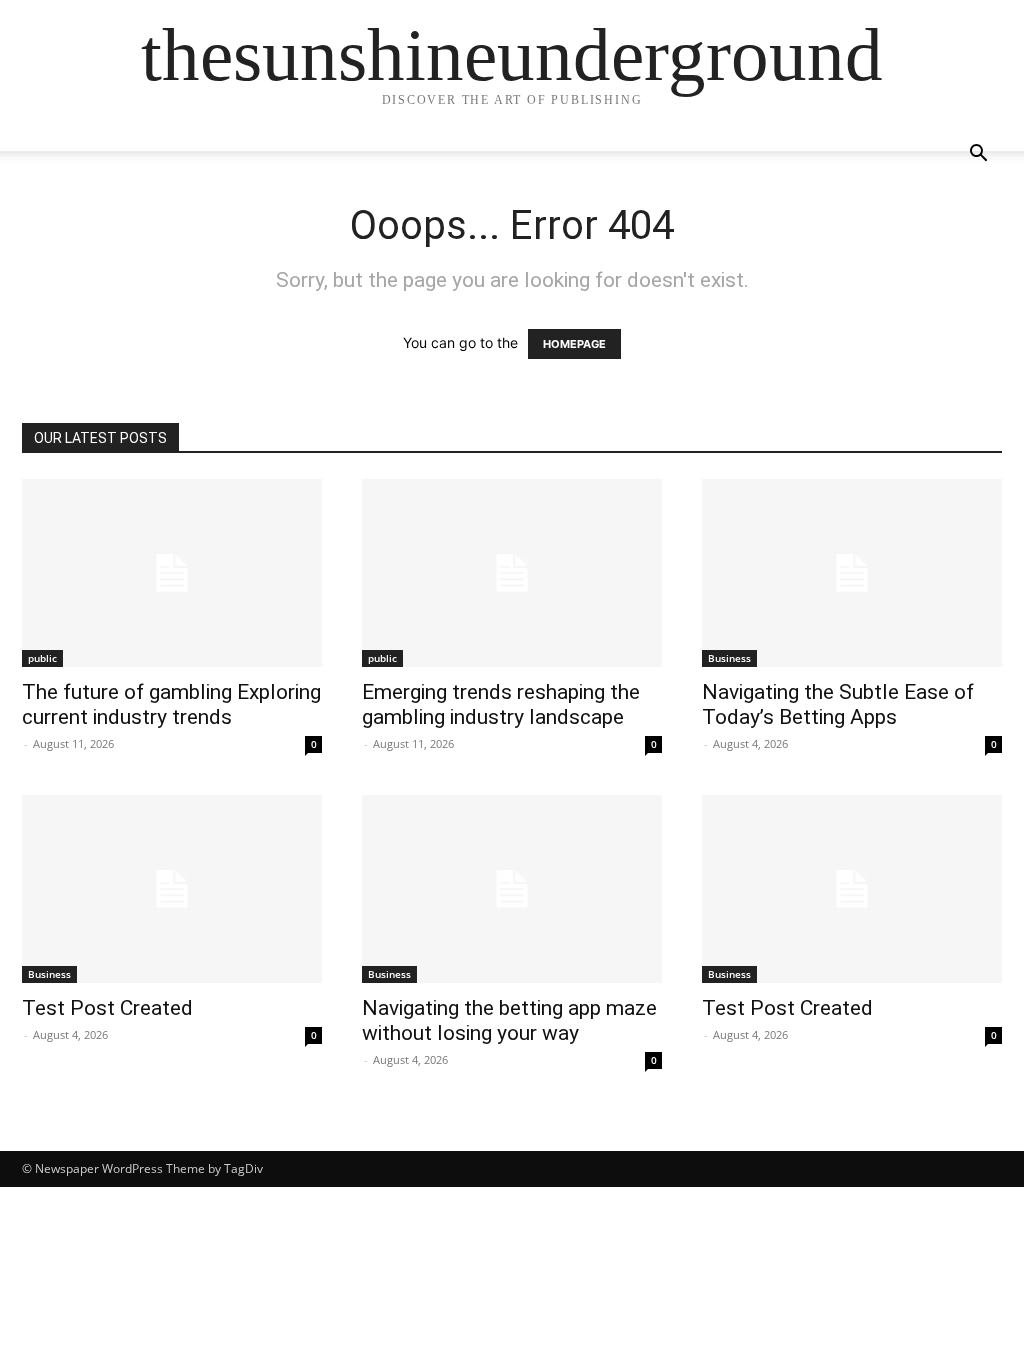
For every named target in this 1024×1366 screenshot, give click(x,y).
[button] (978, 155)
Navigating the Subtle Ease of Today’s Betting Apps (838, 704)
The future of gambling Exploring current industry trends (171, 704)
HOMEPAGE (574, 344)
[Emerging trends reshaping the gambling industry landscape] (512, 573)
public (42, 658)
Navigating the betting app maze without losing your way (509, 1020)
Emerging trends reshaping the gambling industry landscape (501, 704)
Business (729, 658)
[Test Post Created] (172, 889)
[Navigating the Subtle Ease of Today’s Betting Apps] (852, 573)
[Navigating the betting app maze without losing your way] (512, 889)
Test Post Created (107, 1008)
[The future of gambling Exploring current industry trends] (172, 573)
